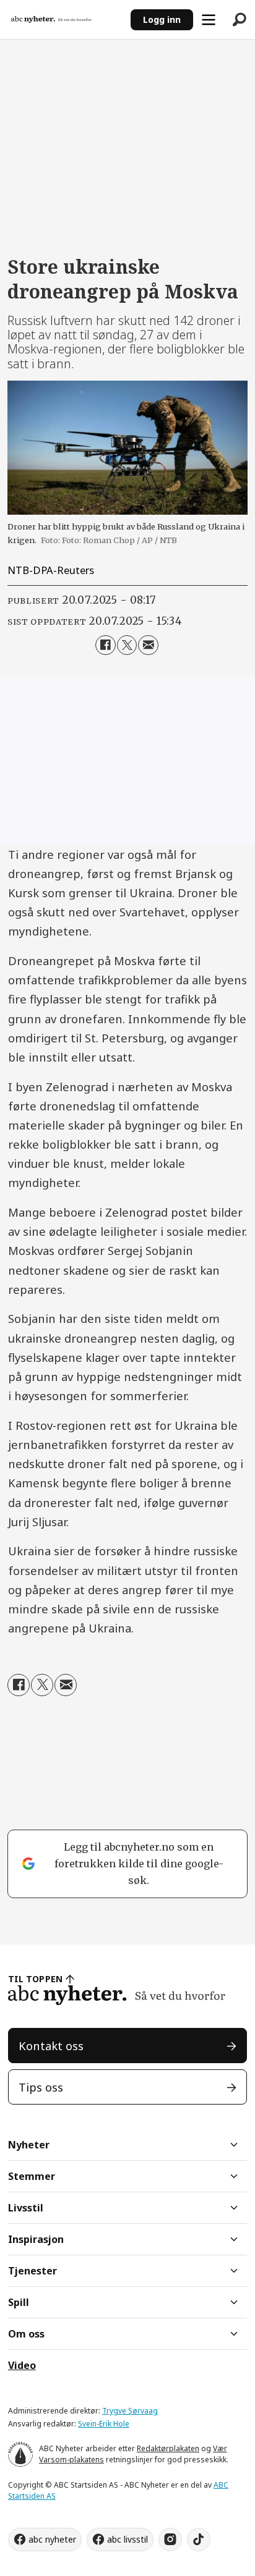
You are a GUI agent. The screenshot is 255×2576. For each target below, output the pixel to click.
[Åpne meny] (209, 20)
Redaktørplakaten (168, 2448)
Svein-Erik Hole (104, 2424)
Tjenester (32, 2271)
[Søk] (240, 20)
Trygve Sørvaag (130, 2411)
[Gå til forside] (65, 19)
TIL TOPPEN (35, 1979)
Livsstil (26, 2208)
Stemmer (32, 2176)
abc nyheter (52, 2539)
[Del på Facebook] (105, 645)
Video (22, 2365)
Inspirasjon (36, 2239)
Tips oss (41, 2087)
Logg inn (162, 19)
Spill (19, 2302)
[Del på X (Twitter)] (127, 645)
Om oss (26, 2334)
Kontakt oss (51, 2046)
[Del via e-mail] (148, 645)
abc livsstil (127, 2539)
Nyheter (29, 2145)
